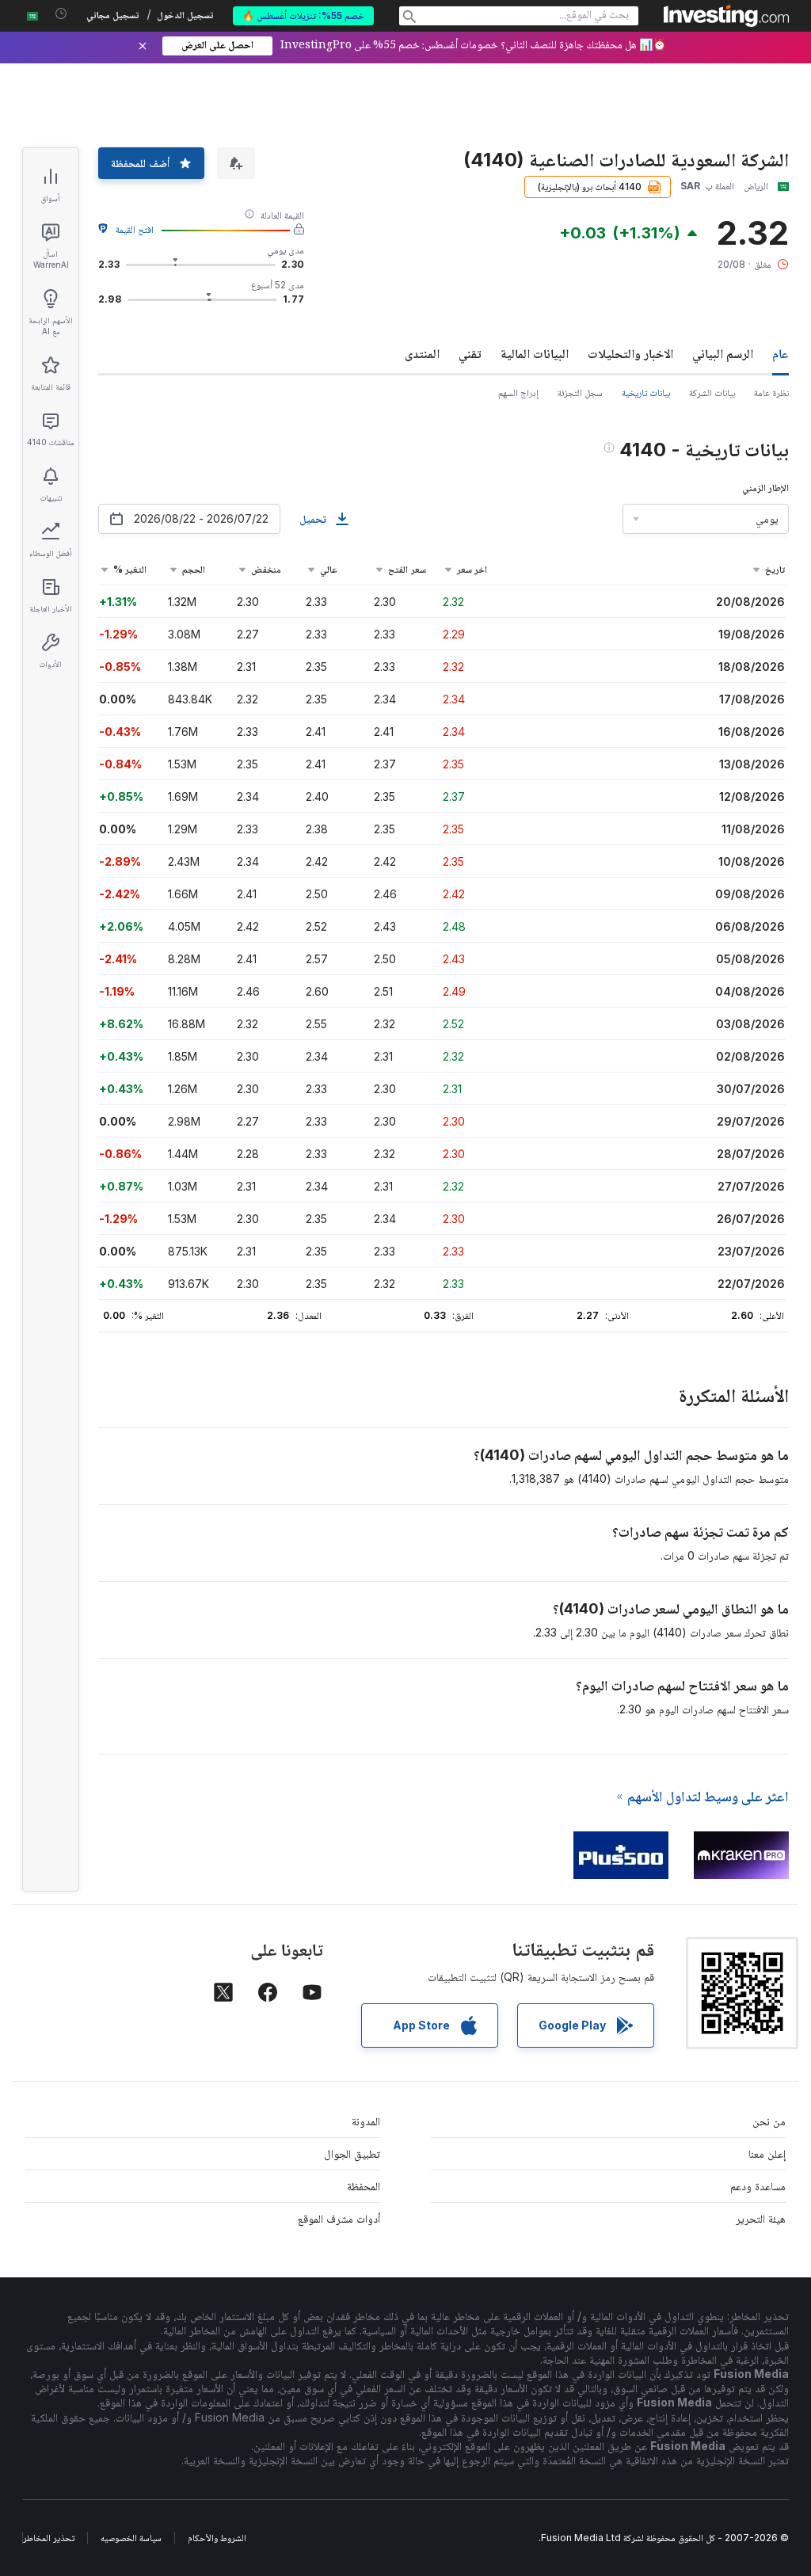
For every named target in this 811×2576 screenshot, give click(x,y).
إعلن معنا (767, 2153)
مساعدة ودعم (758, 2186)
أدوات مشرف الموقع (339, 2218)
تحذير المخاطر (49, 2538)
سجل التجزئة (580, 392)
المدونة (366, 2121)
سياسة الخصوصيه (131, 2538)
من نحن (769, 2121)
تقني (470, 353)
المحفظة (364, 2186)
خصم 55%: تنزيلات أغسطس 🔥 (303, 15)
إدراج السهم (518, 392)
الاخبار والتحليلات (630, 353)
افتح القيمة (135, 229)
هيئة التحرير (761, 2218)
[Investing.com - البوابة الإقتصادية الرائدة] (726, 16)
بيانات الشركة (712, 392)
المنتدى (422, 353)
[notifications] (61, 14)
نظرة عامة (771, 392)
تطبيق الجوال (352, 2153)
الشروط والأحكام (217, 2538)
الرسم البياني (723, 353)
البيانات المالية (535, 353)
